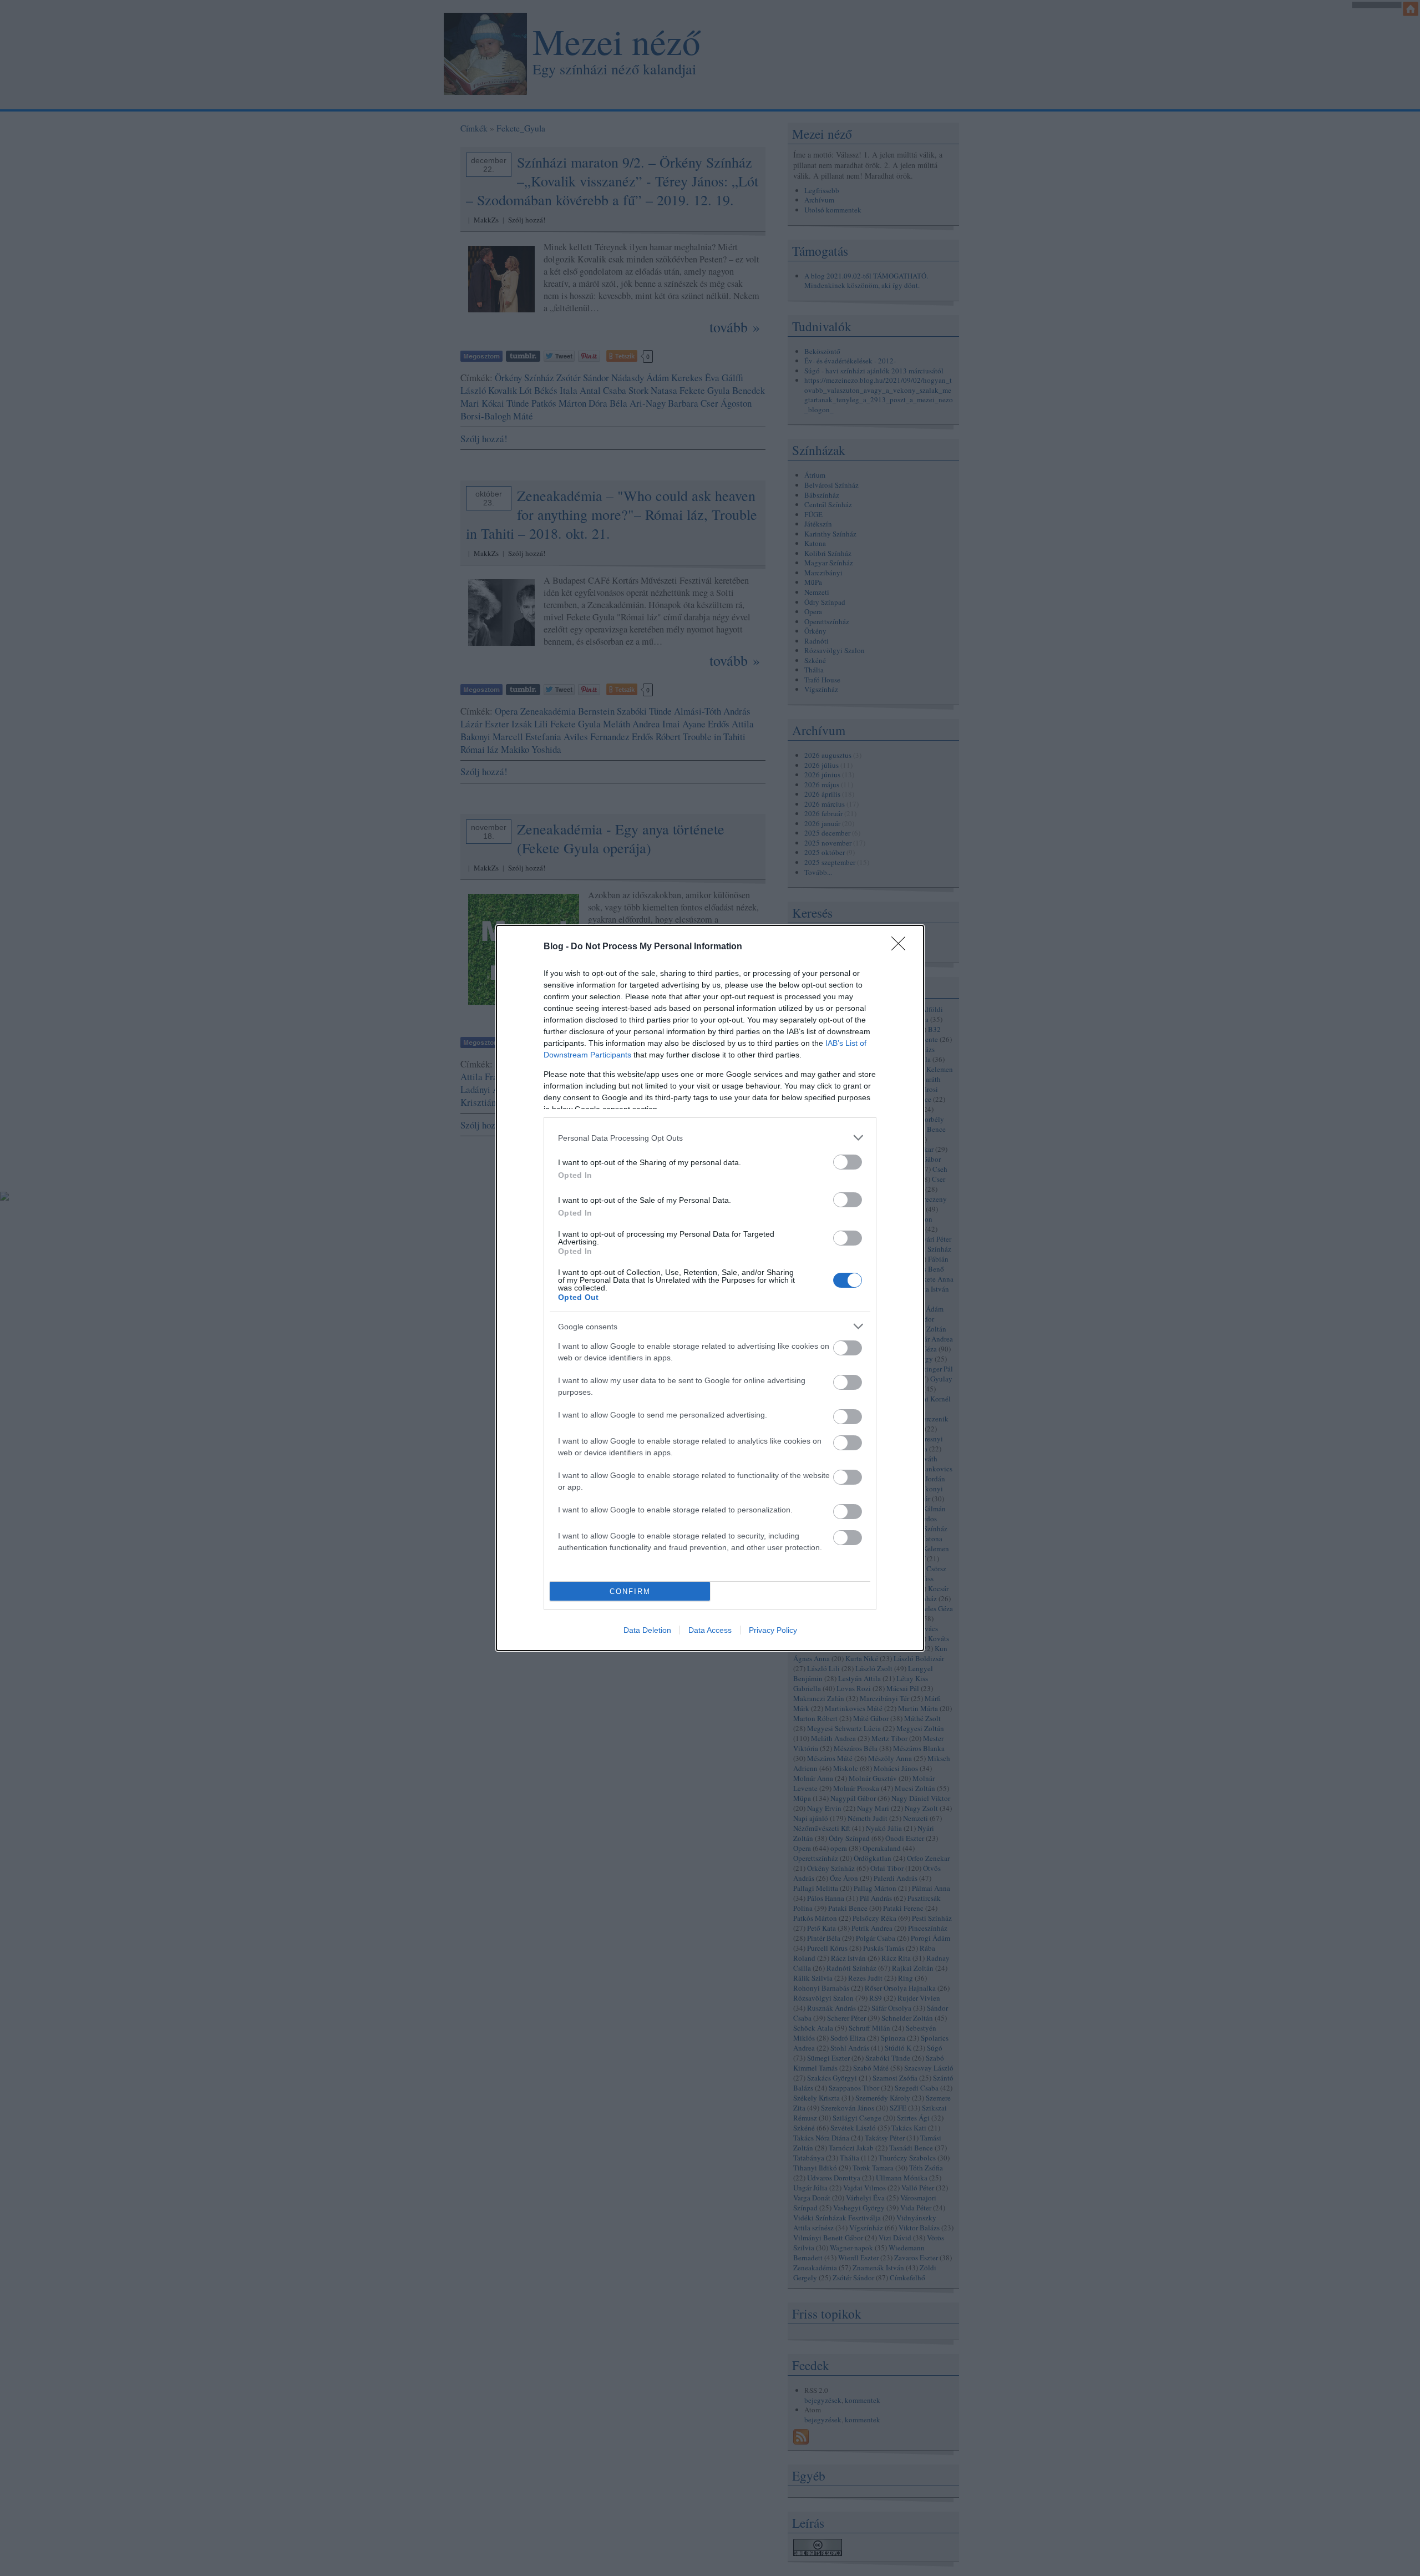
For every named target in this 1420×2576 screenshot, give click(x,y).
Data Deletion (647, 1630)
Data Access (710, 1630)
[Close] (902, 947)
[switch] (848, 1162)
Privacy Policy (773, 1630)
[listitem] (710, 1138)
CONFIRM (630, 1591)
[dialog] (710, 1288)
